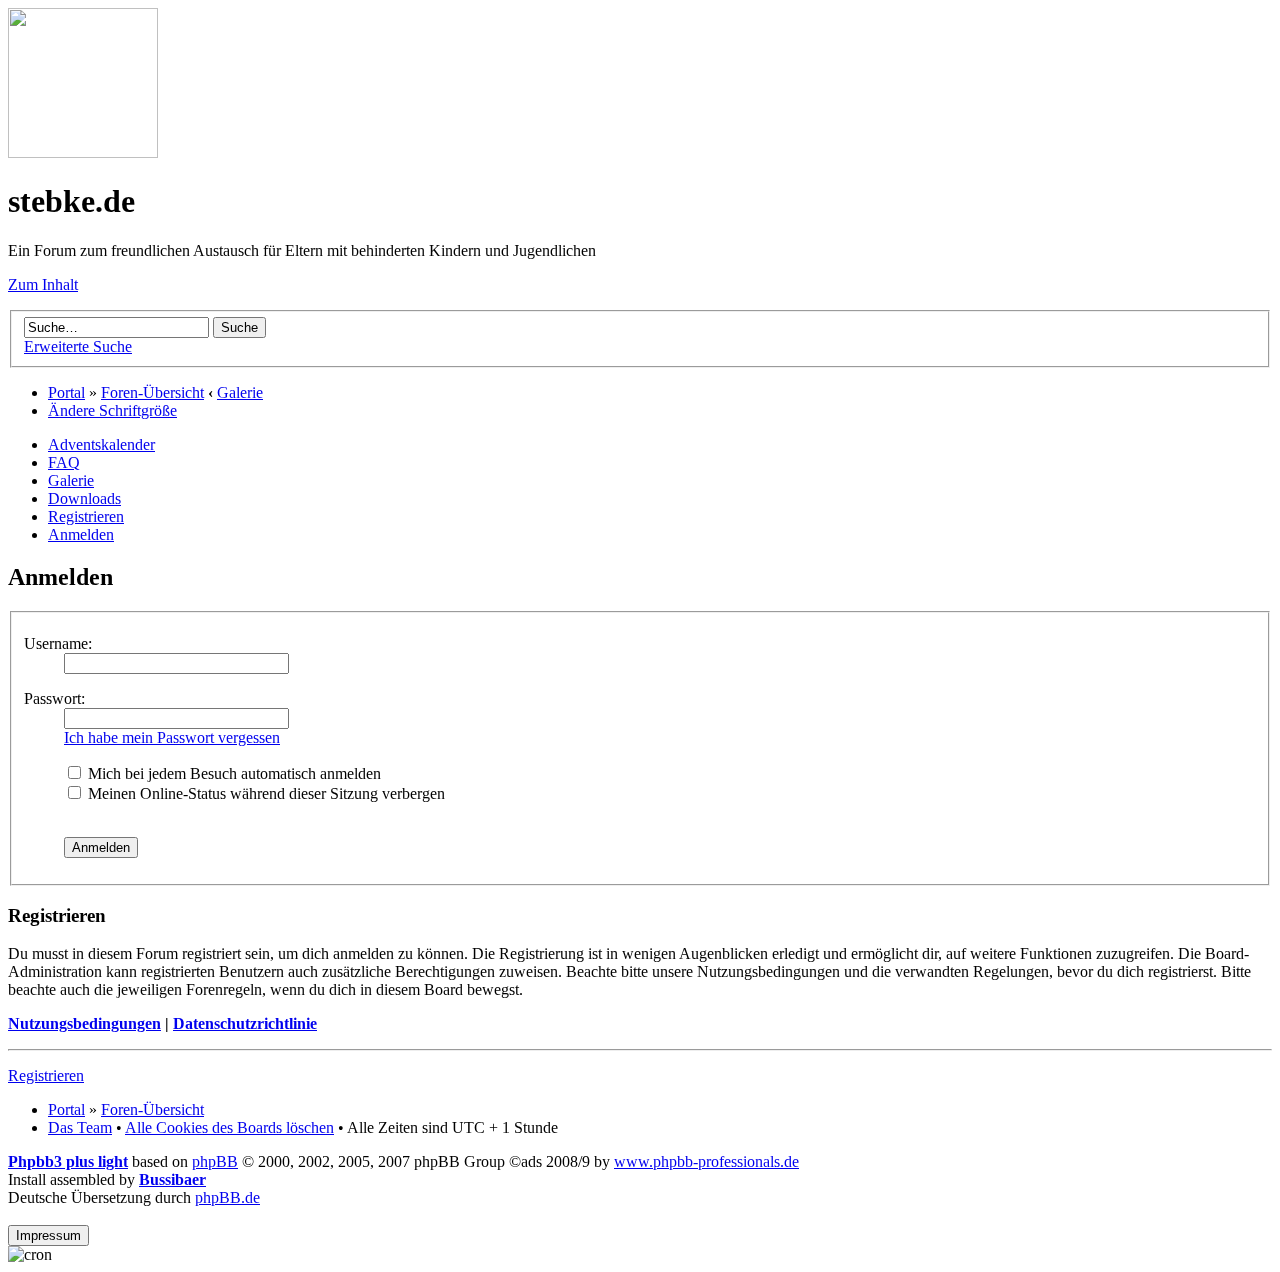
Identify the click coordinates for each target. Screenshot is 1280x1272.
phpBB (215, 1161)
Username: (58, 643)
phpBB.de (227, 1197)
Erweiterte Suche (78, 346)
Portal (66, 392)
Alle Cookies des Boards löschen (229, 1127)
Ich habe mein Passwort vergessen (172, 737)
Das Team (80, 1127)
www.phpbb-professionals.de (706, 1161)
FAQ (64, 462)
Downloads (84, 498)
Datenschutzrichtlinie (245, 1023)
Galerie (240, 392)
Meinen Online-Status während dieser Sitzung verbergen (264, 793)
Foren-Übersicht (152, 392)
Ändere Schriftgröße (112, 410)
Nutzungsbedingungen (84, 1023)
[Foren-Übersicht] (83, 152)
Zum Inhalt (43, 284)
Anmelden (81, 534)
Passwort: (54, 698)
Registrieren (86, 516)
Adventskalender (101, 444)
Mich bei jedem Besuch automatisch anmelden (232, 773)
